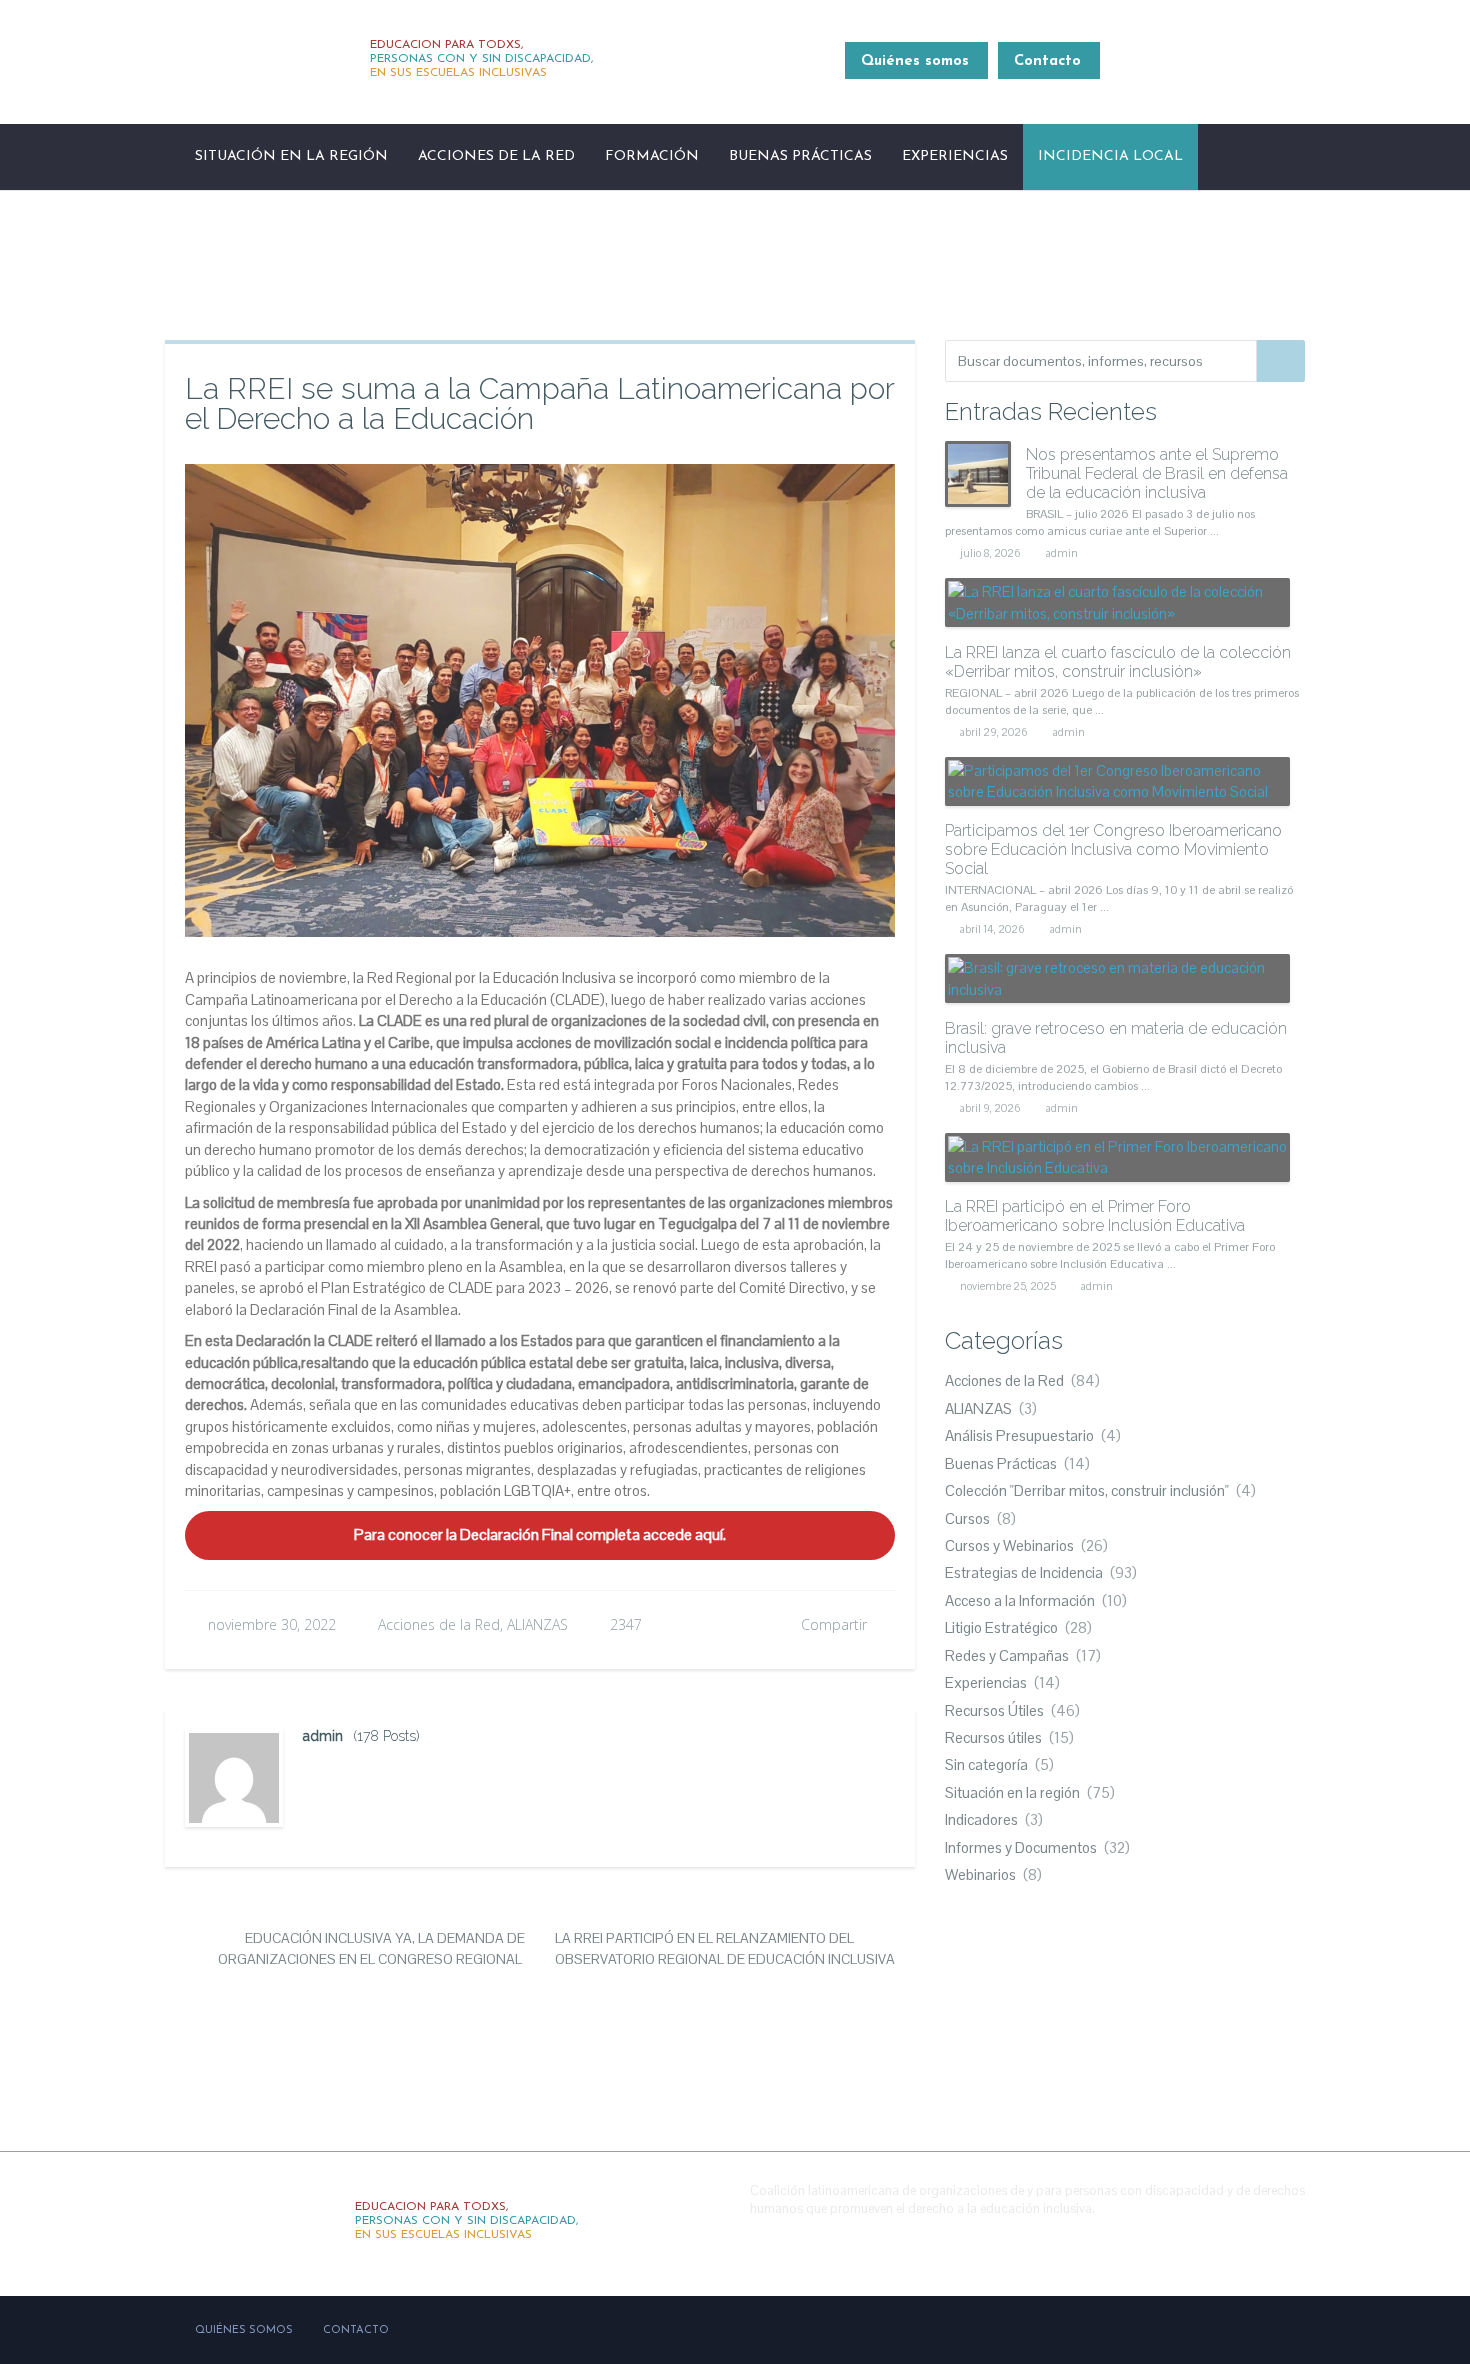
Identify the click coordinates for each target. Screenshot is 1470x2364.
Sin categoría (986, 1764)
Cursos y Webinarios (1009, 1545)
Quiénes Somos (244, 2330)
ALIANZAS (537, 1624)
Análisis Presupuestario (1019, 1435)
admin (323, 1736)
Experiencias (955, 156)
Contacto (1047, 61)
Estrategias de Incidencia (1024, 1572)
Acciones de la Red (496, 156)
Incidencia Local (1110, 156)
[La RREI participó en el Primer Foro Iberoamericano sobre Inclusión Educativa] (1117, 1157)
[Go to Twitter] (1242, 2239)
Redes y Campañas (1007, 1655)
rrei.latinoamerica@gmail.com (1212, 72)
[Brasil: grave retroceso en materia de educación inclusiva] (1117, 978)
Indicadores (981, 1819)
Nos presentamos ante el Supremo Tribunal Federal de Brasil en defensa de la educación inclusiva (1157, 473)
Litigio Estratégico (1001, 1627)
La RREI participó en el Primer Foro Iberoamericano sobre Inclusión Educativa (1095, 1216)
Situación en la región (291, 156)
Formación (652, 156)
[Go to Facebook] (1199, 2239)
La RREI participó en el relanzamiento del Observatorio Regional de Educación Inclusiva (725, 1948)
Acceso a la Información (1020, 1600)
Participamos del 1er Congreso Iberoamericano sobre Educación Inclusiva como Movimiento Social (1113, 849)
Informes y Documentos (1021, 1847)
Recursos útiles (993, 1737)
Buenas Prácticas (800, 156)
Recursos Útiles (994, 1710)
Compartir (834, 1624)
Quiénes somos (915, 61)
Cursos (967, 1518)
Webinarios (980, 1874)
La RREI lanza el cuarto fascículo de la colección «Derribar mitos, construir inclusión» (1118, 662)
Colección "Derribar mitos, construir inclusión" (1087, 1490)
